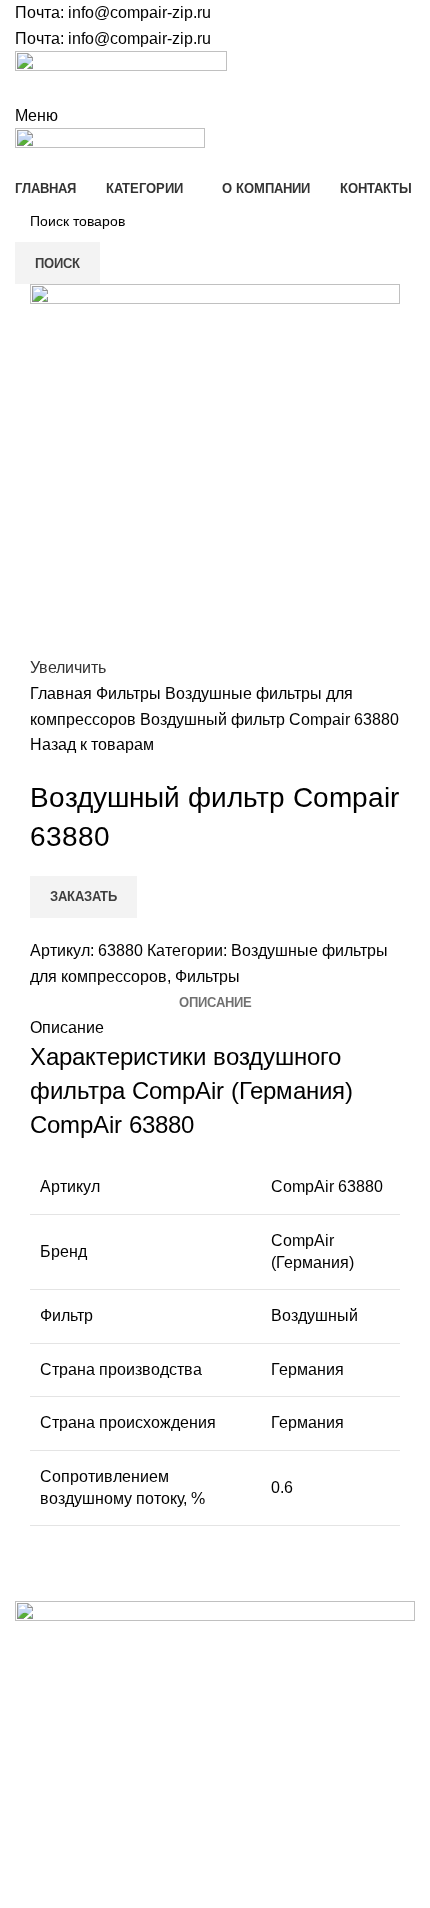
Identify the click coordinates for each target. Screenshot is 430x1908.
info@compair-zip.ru (139, 12)
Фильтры (130, 693)
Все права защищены (120, 1842)
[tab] (215, 1003)
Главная (63, 693)
